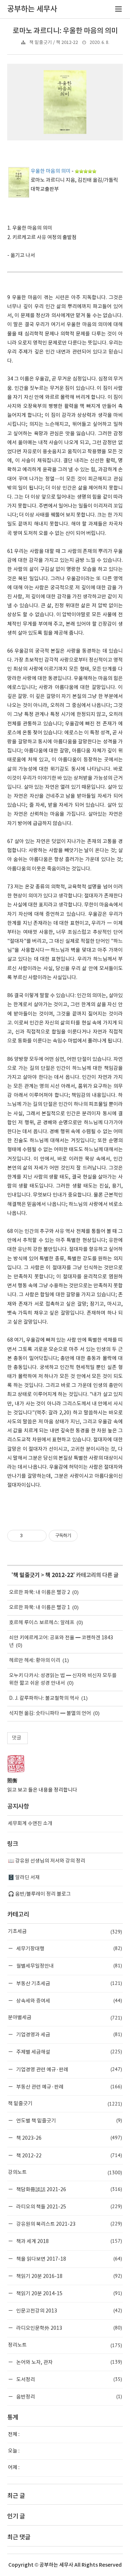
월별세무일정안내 (69, 1966)
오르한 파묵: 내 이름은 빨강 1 (40, 1608)
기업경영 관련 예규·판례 (69, 2069)
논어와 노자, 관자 (69, 2362)
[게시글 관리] (38, 1536)
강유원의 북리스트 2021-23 (69, 2224)
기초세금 (65, 1932)
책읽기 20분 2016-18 (69, 2276)
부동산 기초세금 (69, 1983)
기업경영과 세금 (69, 2034)
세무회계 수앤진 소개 (30, 1824)
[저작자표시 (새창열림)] (81, 1536)
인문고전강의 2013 (69, 2311)
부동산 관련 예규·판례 (69, 2087)
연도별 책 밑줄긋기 (69, 2120)
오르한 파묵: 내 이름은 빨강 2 (40, 1593)
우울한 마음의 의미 (51, 171)
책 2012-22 (59, 1575)
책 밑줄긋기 (26, 1575)
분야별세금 (65, 2018)
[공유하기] (29, 1536)
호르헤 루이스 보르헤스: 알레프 (42, 1623)
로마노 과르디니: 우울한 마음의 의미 (65, 31)
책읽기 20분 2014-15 (69, 2293)
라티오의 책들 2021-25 (69, 2206)
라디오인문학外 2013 (69, 2328)
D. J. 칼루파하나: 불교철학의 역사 (44, 1698)
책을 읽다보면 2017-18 (69, 2259)
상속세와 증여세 (69, 2001)
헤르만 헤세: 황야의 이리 (35, 1661)
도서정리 (69, 2379)
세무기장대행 (69, 1948)
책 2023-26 (69, 2138)
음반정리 (69, 2397)
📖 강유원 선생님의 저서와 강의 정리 (47, 1861)
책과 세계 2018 (69, 2241)
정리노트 (65, 2345)
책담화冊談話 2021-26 (69, 2189)
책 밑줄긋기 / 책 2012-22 (54, 43)
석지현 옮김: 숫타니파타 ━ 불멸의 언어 (50, 1713)
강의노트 (65, 2172)
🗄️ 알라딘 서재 (24, 1878)
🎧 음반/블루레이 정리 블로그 (39, 1894)
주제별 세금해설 (69, 2052)
